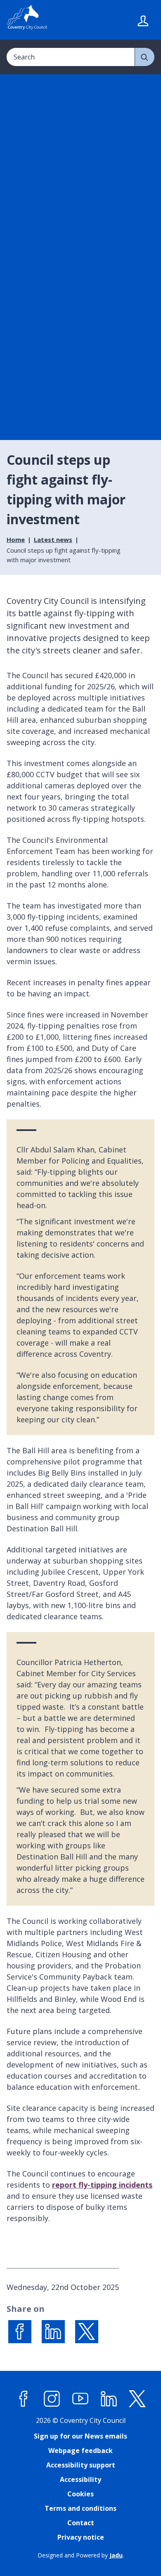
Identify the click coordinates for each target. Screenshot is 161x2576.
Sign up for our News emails (80, 2436)
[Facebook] (24, 2399)
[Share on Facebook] (20, 2332)
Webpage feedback (80, 2451)
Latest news (53, 539)
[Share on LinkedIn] (53, 2332)
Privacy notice (81, 2537)
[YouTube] (80, 2399)
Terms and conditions (80, 2508)
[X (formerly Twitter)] (137, 2399)
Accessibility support (81, 2465)
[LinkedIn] (109, 2399)
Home (16, 539)
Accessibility (80, 2479)
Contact (81, 2523)
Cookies (80, 2494)
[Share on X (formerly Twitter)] (87, 2332)
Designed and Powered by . (81, 2555)
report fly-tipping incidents (102, 2185)
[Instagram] (52, 2399)
